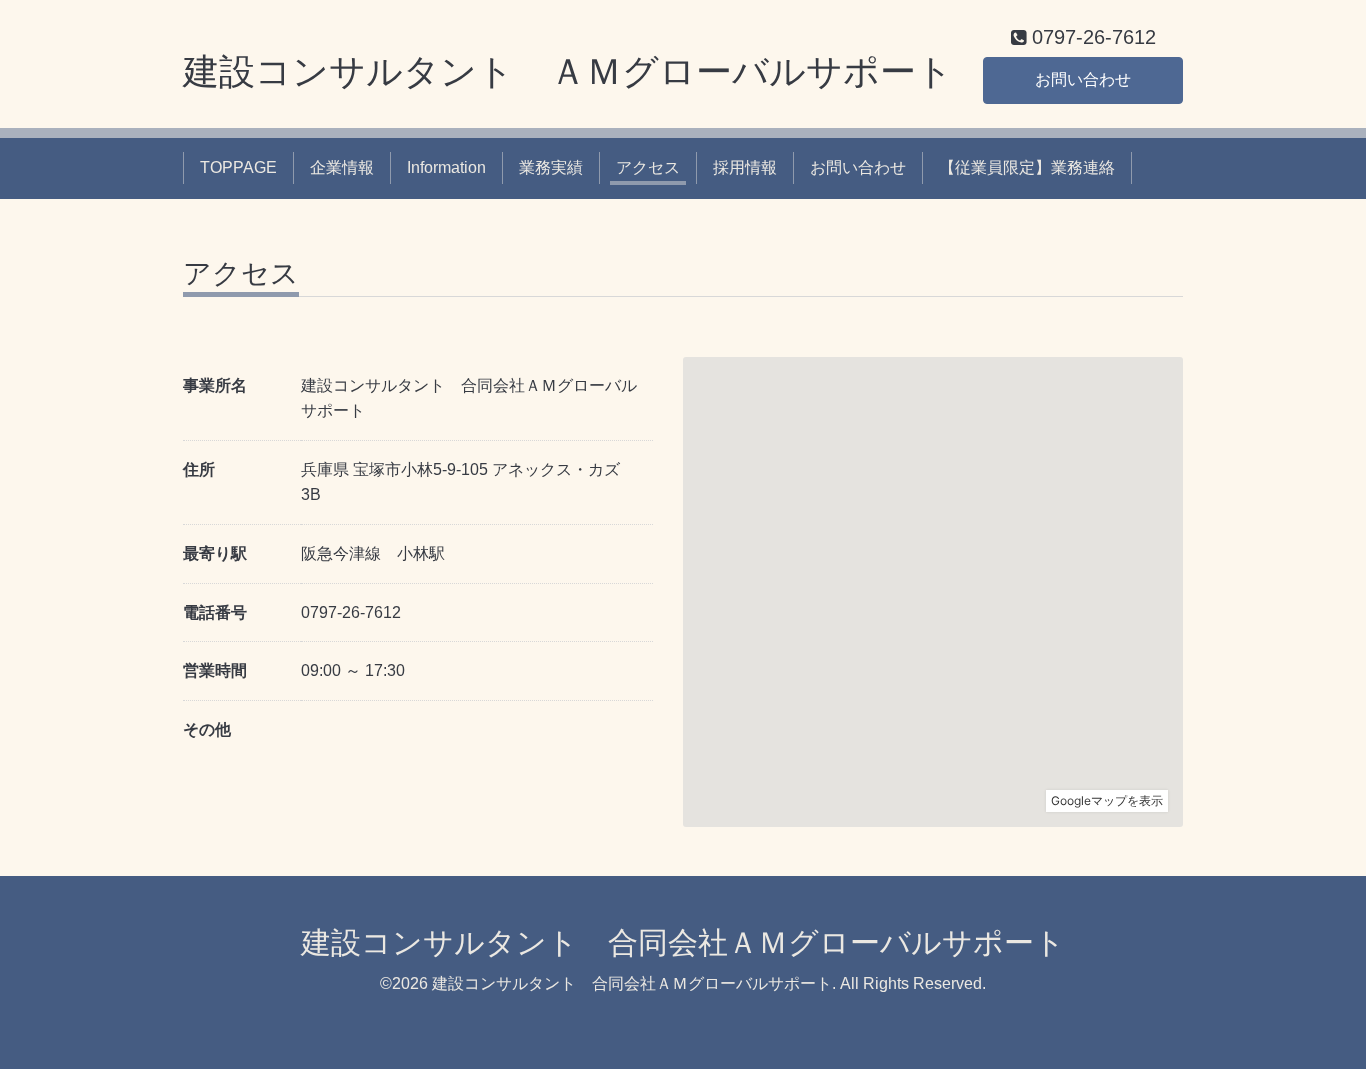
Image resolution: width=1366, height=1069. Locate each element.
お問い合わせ (1083, 79)
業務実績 (551, 167)
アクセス (648, 167)
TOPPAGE (238, 167)
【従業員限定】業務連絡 (1027, 167)
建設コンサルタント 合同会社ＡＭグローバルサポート (683, 942)
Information (446, 167)
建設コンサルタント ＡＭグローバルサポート (568, 71)
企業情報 (342, 167)
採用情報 (745, 167)
